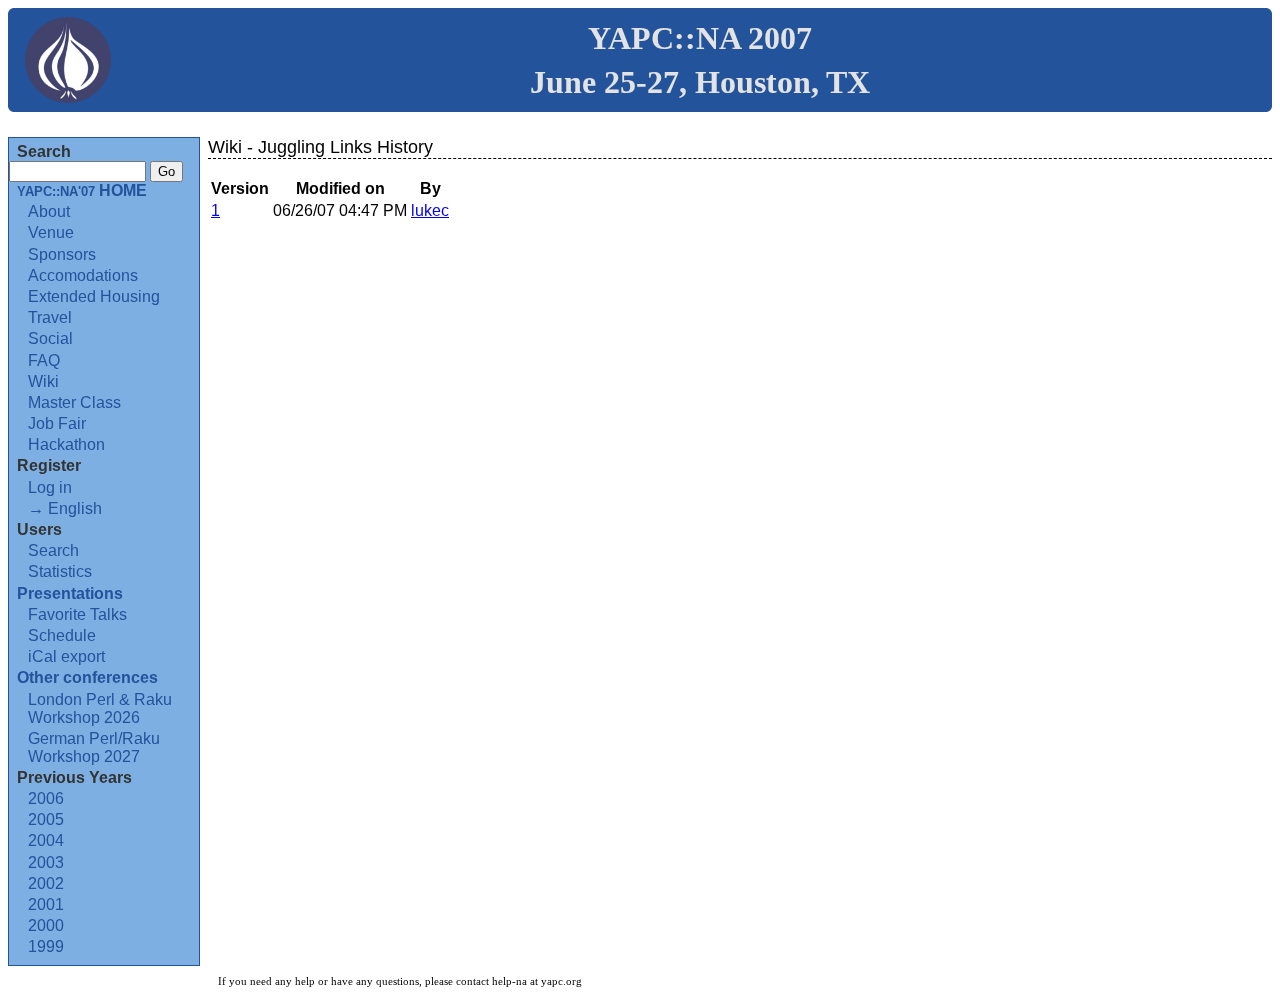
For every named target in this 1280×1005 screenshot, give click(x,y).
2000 (46, 925)
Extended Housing (94, 296)
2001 (46, 904)
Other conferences (87, 677)
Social (50, 338)
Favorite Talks (77, 614)
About (49, 211)
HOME (82, 190)
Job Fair (57, 423)
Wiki (43, 381)
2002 (46, 883)
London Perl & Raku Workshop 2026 (100, 708)
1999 (46, 946)
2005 (46, 819)
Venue (51, 232)
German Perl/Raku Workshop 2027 (94, 747)
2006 (46, 798)
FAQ (44, 360)
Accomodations (83, 275)
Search (53, 550)
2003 (46, 862)
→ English (65, 508)
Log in (50, 487)
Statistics (60, 571)
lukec (430, 210)
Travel (50, 317)
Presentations (70, 593)
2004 (46, 840)
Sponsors (62, 254)
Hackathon (66, 444)
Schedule (62, 635)
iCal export (66, 656)
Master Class (74, 402)
